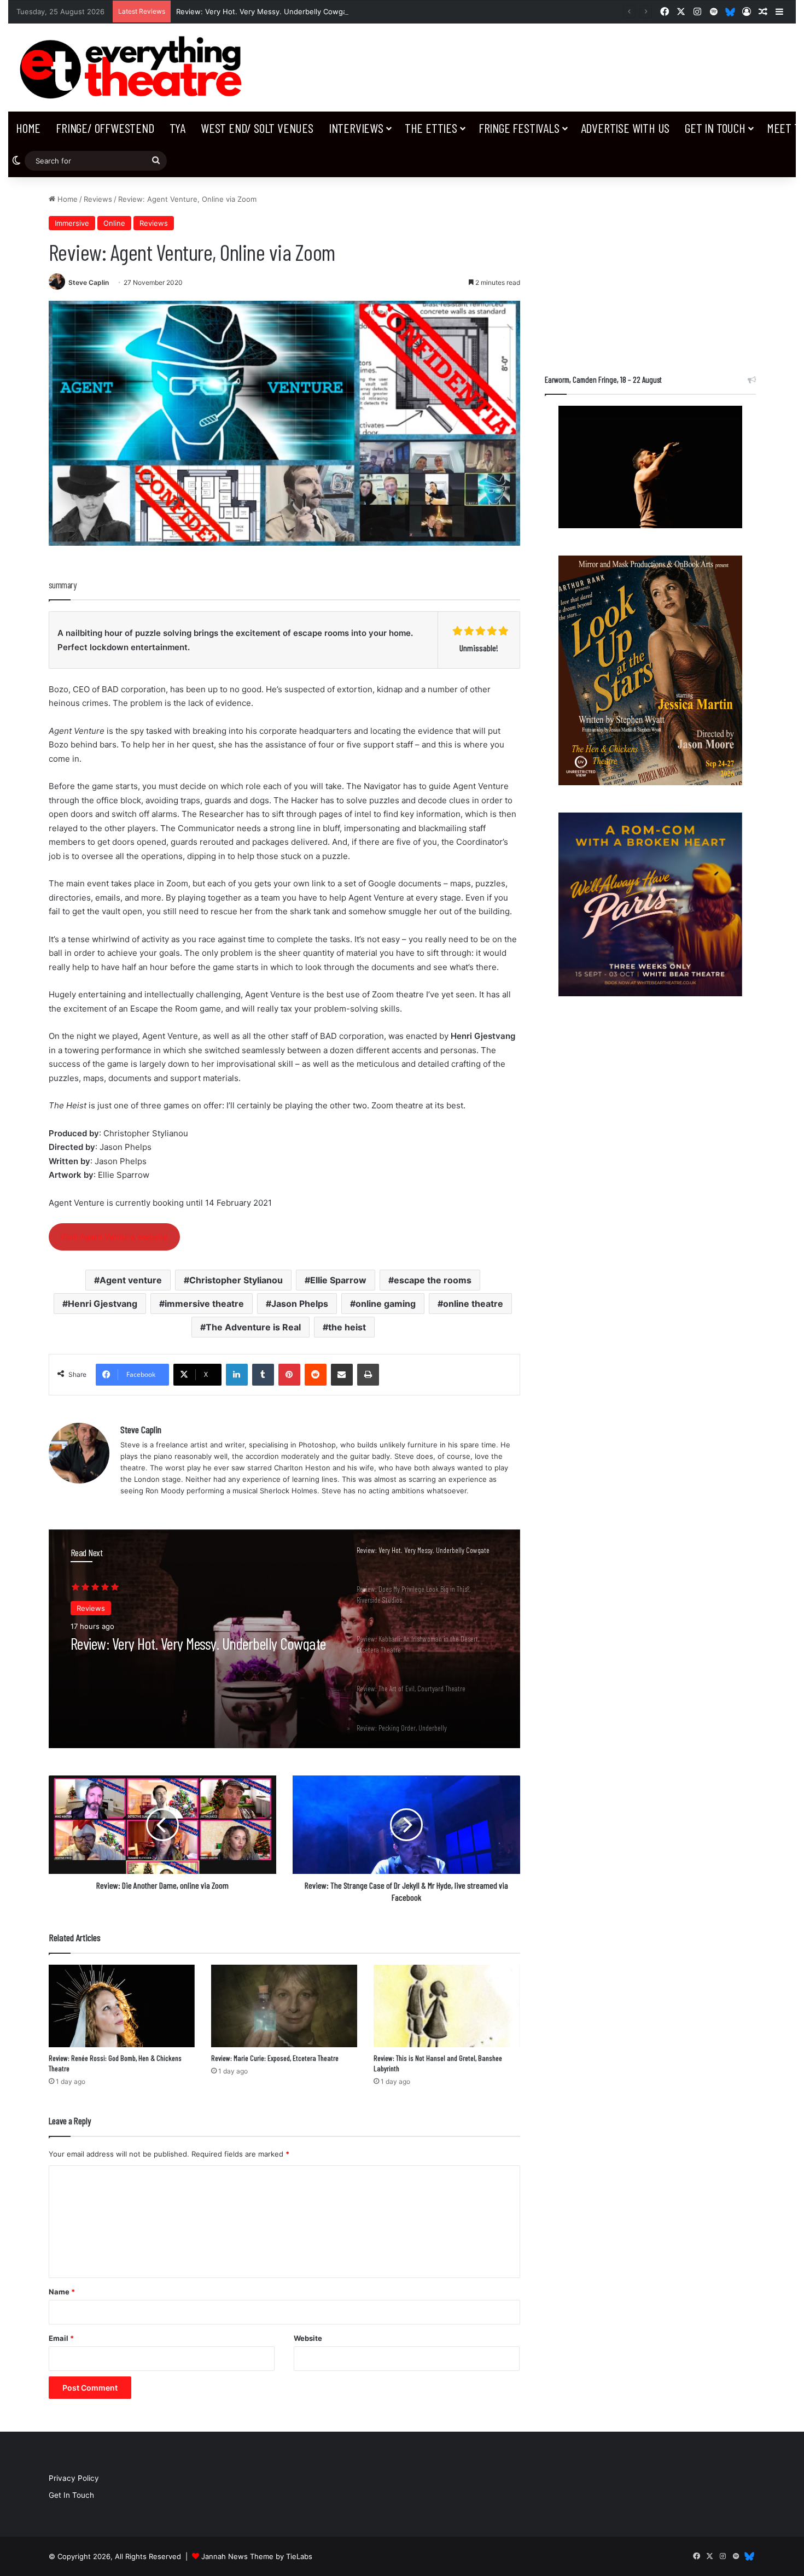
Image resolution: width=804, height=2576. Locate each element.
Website (308, 2338)
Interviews (356, 128)
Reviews (98, 199)
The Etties (431, 128)
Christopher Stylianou (236, 1280)
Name (62, 2292)
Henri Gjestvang (103, 1304)
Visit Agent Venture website (114, 1237)
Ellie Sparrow (338, 1280)
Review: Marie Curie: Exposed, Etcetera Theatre (275, 2058)
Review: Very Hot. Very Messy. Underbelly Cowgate (265, 11)
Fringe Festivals (519, 128)
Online (114, 223)
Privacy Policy (74, 2478)
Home (28, 128)
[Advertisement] (650, 270)
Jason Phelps (300, 1304)
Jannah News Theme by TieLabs (257, 2556)
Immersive (72, 223)
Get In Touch (715, 128)
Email (61, 2338)
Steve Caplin (89, 282)
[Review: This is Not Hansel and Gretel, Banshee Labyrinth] (447, 2006)
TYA (177, 128)
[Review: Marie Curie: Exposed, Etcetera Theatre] (284, 2006)
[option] (284, 1639)
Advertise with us (625, 128)
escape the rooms (433, 1280)
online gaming (386, 1304)
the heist (347, 1327)
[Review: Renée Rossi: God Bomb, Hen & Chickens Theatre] (122, 2006)
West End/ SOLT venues (257, 128)
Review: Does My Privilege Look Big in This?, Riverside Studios (181, 1651)
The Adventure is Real (253, 1327)
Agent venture (131, 1280)
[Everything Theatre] (134, 68)
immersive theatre (204, 1304)
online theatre (473, 1304)
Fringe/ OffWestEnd (105, 128)
